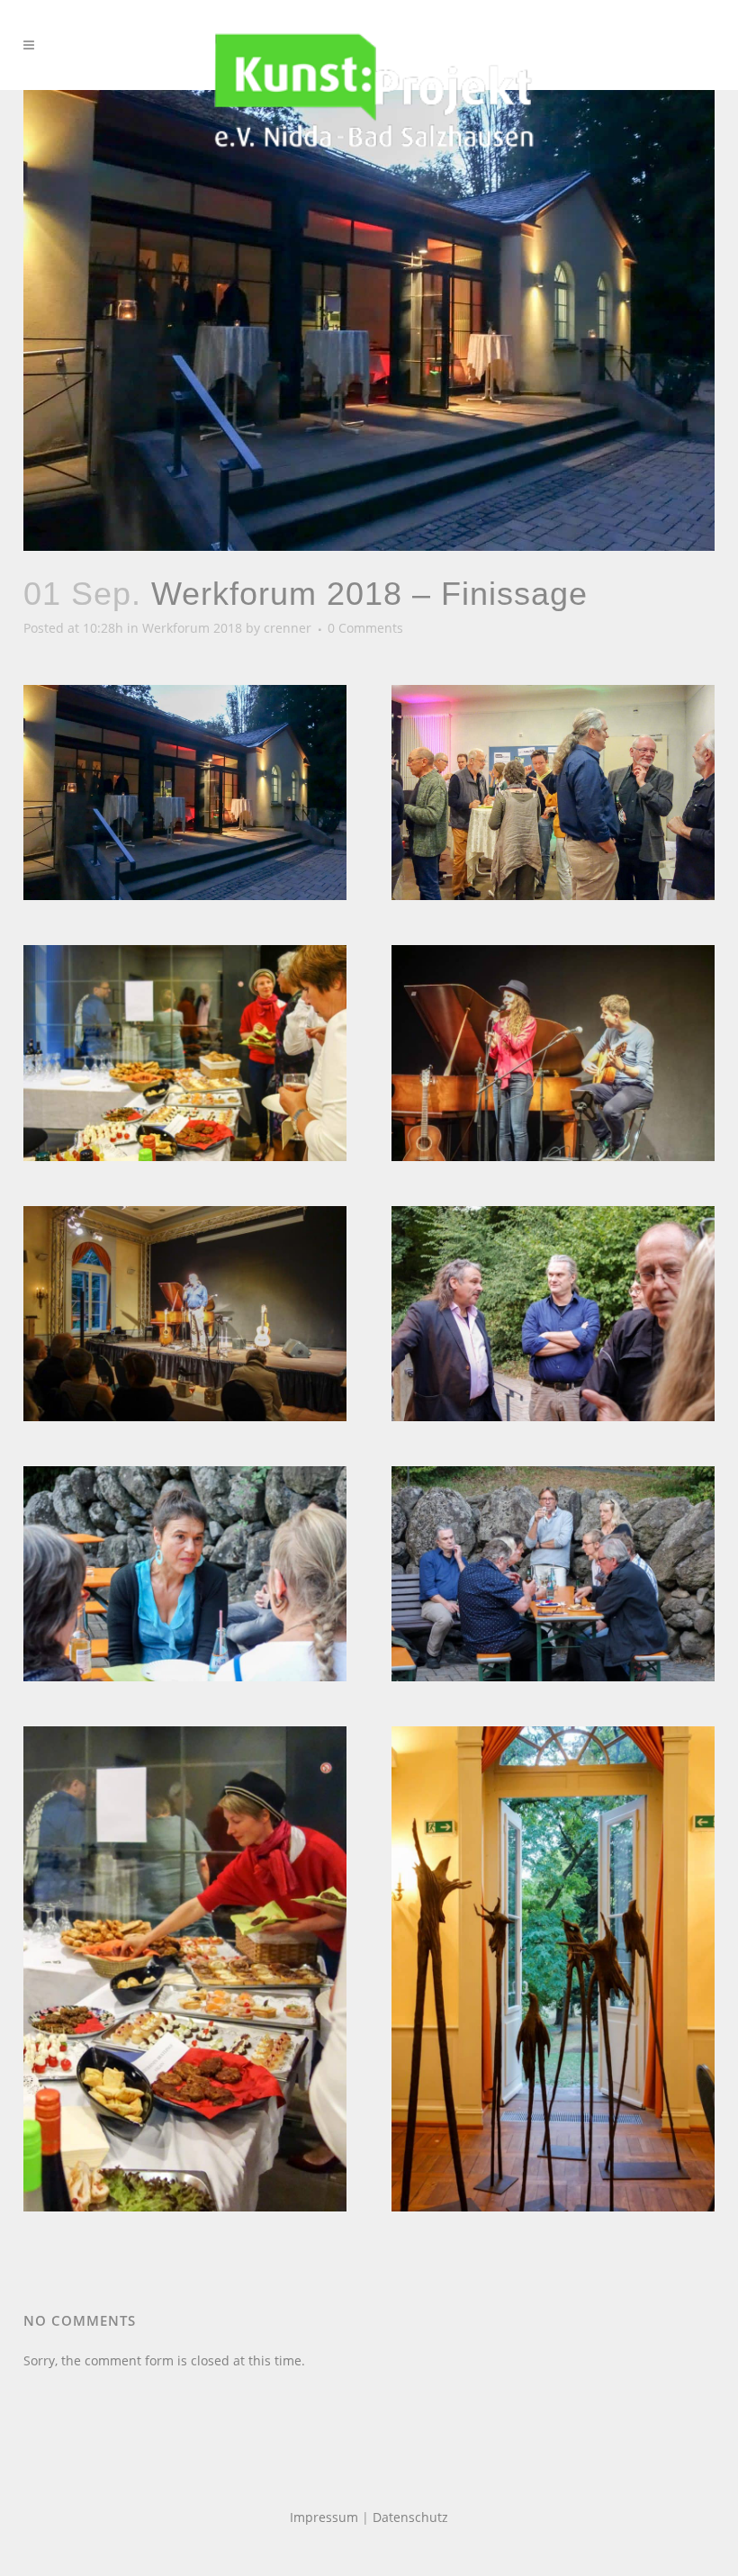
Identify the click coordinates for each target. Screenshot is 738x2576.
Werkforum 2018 (192, 628)
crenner (288, 628)
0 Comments (365, 628)
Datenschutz (410, 2517)
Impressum (324, 2517)
